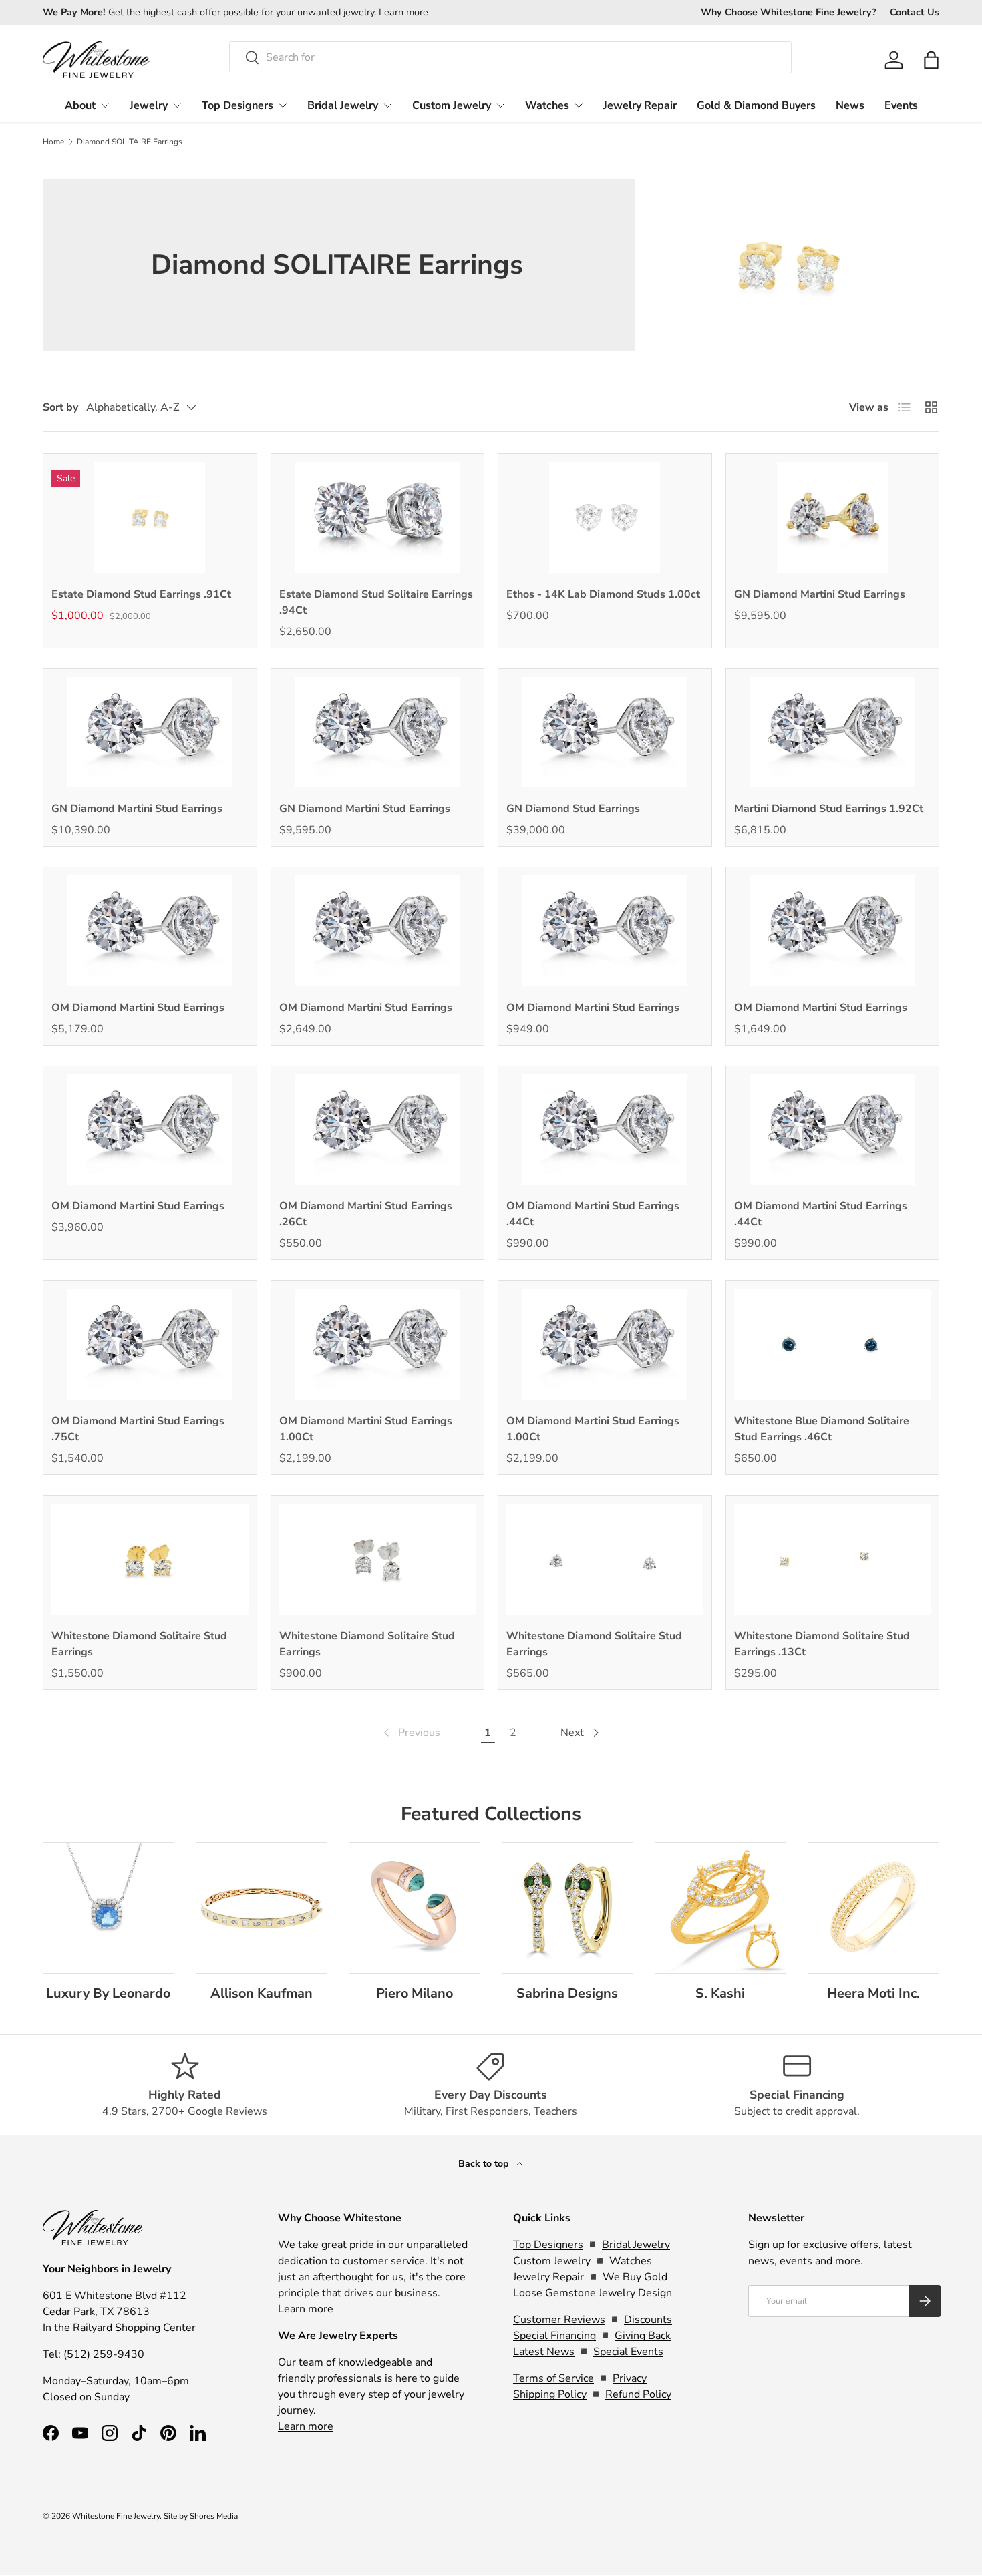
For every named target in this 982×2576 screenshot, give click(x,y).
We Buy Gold (635, 2277)
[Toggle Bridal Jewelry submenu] (387, 105)
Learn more (403, 12)
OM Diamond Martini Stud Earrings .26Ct (366, 1214)
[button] (931, 60)
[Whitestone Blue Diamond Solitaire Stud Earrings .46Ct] (833, 1344)
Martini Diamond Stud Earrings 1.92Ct (829, 809)
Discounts (648, 2320)
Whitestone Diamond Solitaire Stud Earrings (139, 1644)
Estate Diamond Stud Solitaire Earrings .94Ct (376, 602)
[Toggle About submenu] (105, 105)
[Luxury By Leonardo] (109, 1908)
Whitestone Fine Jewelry (116, 2516)
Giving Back (643, 2336)
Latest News (544, 2352)
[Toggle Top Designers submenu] (283, 105)
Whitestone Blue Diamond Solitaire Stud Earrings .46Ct (822, 1429)
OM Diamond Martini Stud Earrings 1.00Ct (366, 1429)
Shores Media (214, 2516)
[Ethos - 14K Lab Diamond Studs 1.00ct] (605, 517)
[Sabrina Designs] (567, 1908)
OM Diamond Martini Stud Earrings (138, 1008)
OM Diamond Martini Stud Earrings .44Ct (593, 1214)
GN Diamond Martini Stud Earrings (820, 594)
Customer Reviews (559, 2320)
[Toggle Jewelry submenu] (177, 105)
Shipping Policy (550, 2394)
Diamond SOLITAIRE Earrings (130, 142)
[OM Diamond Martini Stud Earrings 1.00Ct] (378, 1344)
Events (901, 105)
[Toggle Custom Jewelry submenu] (500, 105)
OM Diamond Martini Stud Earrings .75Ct (138, 1429)
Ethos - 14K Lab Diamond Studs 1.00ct (603, 594)
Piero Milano (415, 1993)
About (80, 105)
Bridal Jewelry (343, 105)
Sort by (60, 407)
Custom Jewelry (452, 105)
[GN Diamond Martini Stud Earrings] (833, 517)
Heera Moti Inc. (873, 1993)
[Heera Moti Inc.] (873, 1908)
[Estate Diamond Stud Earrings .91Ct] (150, 517)
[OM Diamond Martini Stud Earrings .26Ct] (378, 1130)
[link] (411, 1733)
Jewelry (149, 105)
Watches (547, 105)
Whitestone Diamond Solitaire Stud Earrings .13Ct (822, 1644)
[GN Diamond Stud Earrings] (605, 732)
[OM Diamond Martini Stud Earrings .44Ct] (605, 1130)
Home (53, 142)
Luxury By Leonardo (108, 1993)
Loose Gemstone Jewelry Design (593, 2293)
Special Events (628, 2352)
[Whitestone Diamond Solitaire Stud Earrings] (150, 1559)
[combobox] (511, 57)
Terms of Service (553, 2378)
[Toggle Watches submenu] (579, 105)
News (850, 105)
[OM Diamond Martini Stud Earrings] (150, 931)
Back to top (485, 2164)
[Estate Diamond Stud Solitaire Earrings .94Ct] (378, 517)
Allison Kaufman (262, 1993)
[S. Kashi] (720, 1908)
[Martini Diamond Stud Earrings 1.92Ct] (833, 732)
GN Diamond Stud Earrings (573, 809)
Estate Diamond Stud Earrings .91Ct (141, 594)
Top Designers (237, 105)
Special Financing (554, 2336)
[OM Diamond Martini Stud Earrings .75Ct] (150, 1344)
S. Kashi (720, 1993)
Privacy (630, 2378)
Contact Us (915, 12)
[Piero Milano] (415, 1908)
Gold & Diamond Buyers (756, 105)
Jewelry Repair (640, 105)
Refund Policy (638, 2394)
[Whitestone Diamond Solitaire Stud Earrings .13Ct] (833, 1559)
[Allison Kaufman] (262, 1908)
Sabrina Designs (567, 1993)
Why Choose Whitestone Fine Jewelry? (789, 12)
